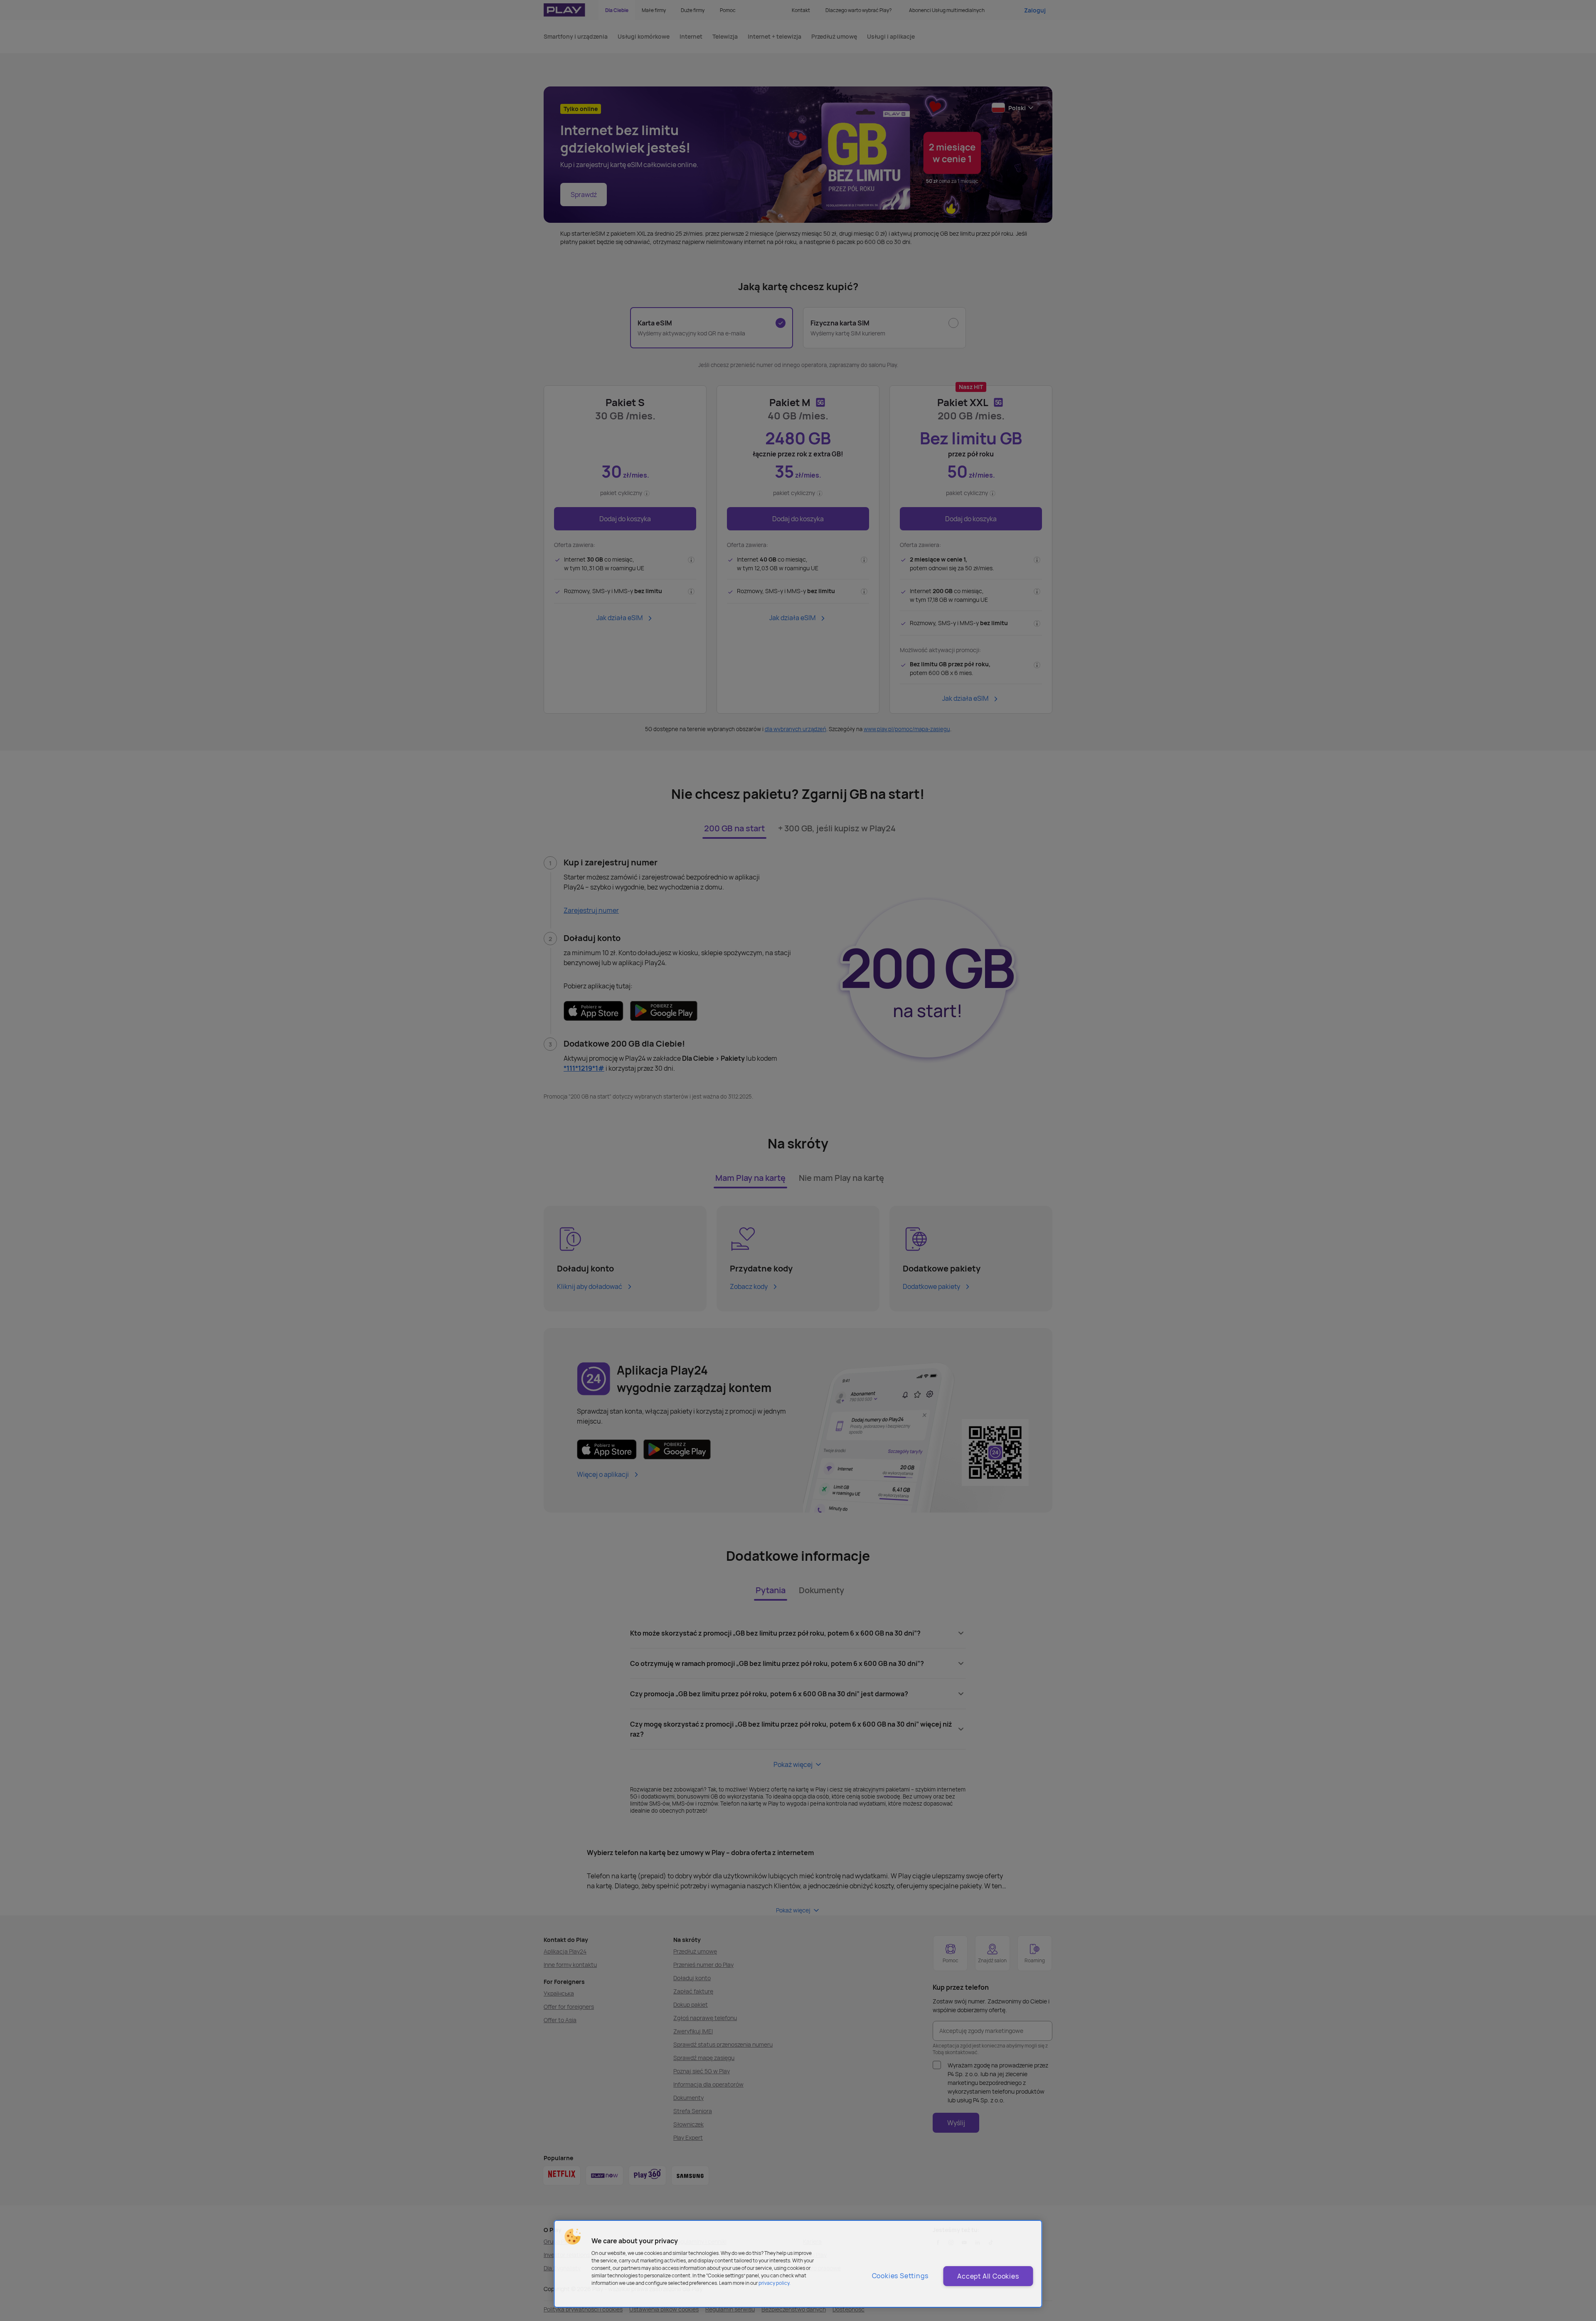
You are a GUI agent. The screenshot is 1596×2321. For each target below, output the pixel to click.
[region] (798, 2264)
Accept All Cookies (988, 2276)
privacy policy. (775, 2283)
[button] (573, 2237)
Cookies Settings (900, 2276)
